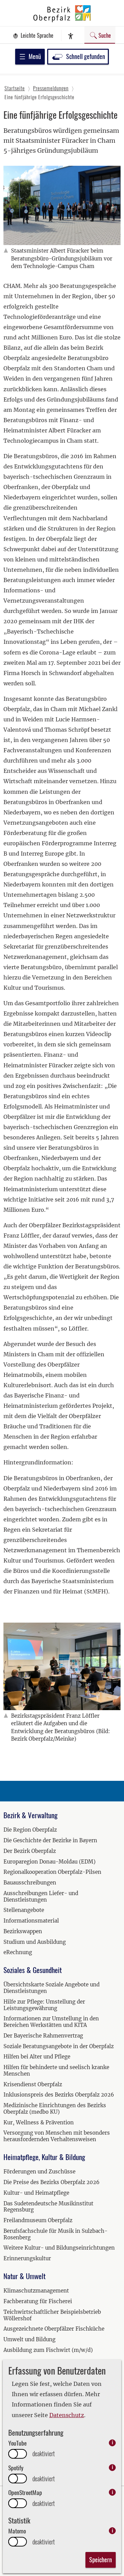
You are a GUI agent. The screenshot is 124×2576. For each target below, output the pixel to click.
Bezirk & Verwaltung (30, 1815)
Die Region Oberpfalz (30, 1830)
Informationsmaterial (31, 1921)
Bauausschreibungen (30, 1883)
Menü (35, 56)
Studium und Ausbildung (35, 1942)
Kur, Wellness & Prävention (39, 2122)
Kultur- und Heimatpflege (36, 2193)
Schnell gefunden (86, 56)
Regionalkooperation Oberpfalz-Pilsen (52, 1872)
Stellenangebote (24, 1910)
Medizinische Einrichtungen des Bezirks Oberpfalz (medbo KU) (55, 2109)
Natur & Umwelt (24, 2276)
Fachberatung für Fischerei (38, 2301)
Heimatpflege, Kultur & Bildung (44, 2157)
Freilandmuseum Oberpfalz (38, 2220)
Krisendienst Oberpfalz (33, 2084)
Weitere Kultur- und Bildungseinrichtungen (59, 2248)
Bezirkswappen (23, 1931)
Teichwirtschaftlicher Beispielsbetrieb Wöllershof (52, 2315)
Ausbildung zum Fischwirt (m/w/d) (48, 2350)
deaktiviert (44, 2454)
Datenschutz (67, 2415)
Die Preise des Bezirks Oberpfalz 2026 (51, 2182)
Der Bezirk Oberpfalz (30, 1851)
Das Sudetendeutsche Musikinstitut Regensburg (48, 2207)
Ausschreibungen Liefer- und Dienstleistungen (41, 1896)
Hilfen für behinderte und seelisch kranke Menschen (56, 2070)
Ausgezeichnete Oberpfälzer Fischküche (54, 2329)
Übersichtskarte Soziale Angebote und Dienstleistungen (51, 1988)
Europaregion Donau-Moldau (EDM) (49, 1862)
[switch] (18, 2454)
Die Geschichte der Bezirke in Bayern (50, 1840)
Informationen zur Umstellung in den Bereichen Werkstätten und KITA (51, 2022)
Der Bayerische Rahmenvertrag (43, 2036)
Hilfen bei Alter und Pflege (37, 2057)
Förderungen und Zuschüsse (39, 2172)
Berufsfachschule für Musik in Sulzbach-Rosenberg (55, 2234)
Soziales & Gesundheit (33, 1970)
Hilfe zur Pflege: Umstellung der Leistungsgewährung (44, 2005)
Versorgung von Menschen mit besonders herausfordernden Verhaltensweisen (57, 2136)
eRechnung (18, 1952)
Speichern (101, 2560)
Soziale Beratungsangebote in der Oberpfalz (59, 2046)
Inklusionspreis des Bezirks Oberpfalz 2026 (59, 2095)
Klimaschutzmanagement (36, 2291)
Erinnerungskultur (27, 2258)
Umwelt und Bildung (29, 2339)
